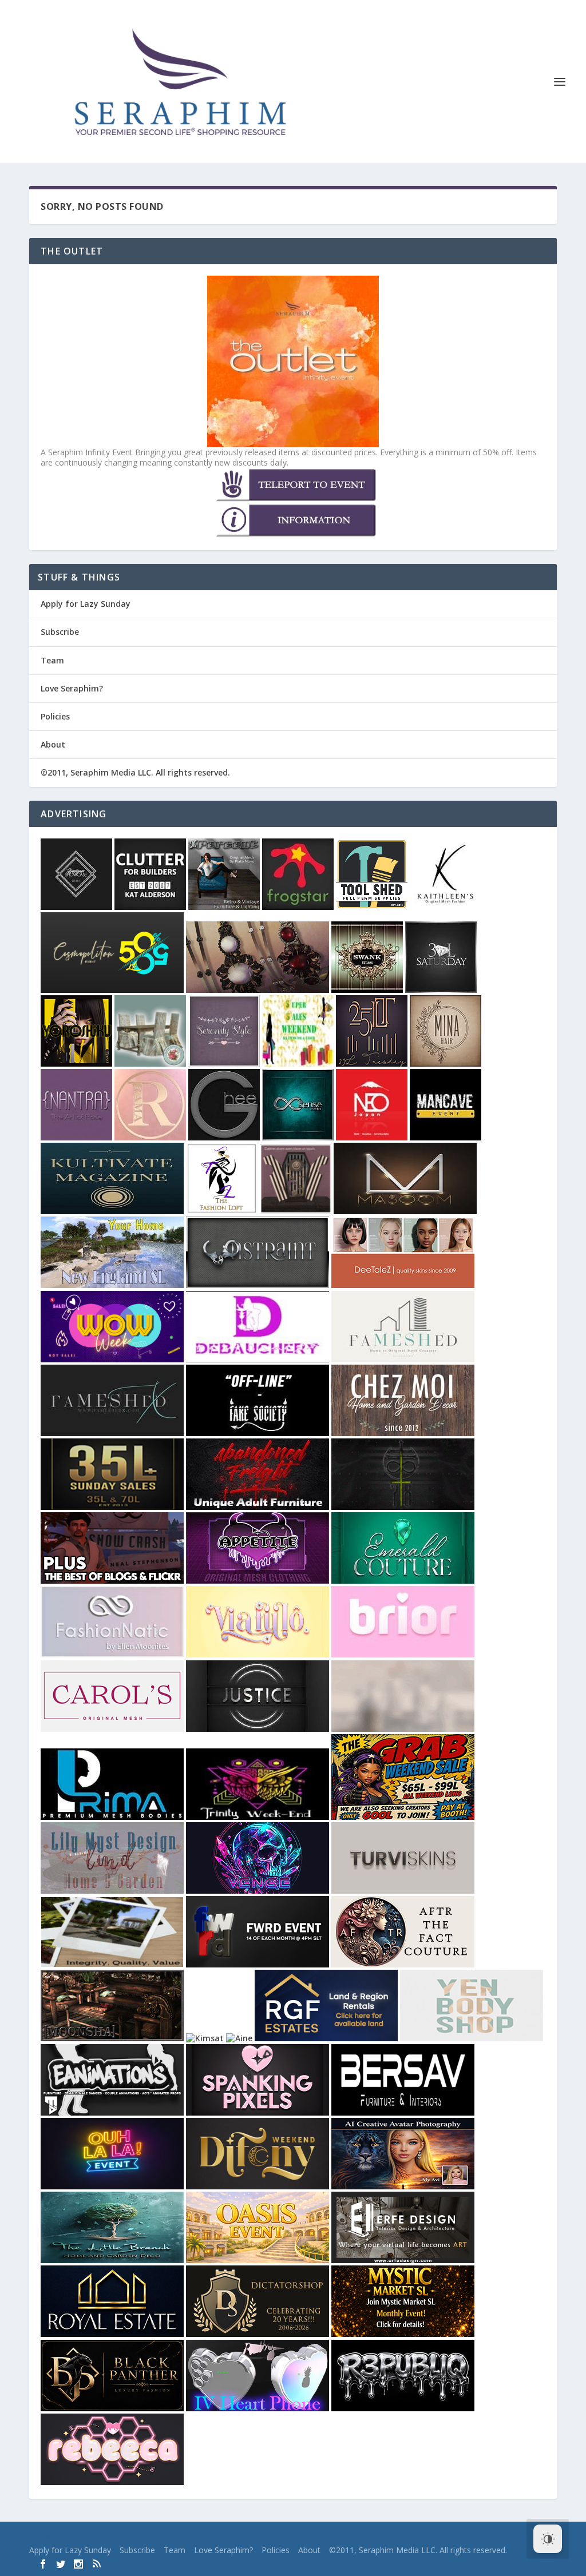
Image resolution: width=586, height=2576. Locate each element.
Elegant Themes (103, 2535)
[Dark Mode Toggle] (548, 2539)
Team (52, 660)
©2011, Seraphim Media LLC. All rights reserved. (135, 772)
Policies (55, 716)
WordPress (201, 2535)
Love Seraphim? (72, 688)
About (53, 744)
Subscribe (60, 632)
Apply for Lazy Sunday (86, 604)
